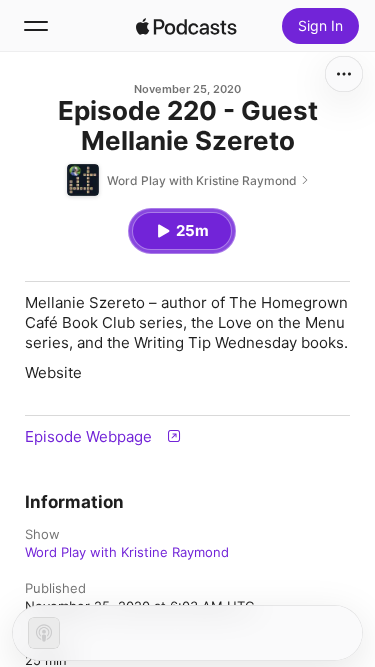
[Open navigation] (36, 26)
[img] (187, 26)
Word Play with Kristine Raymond (127, 552)
